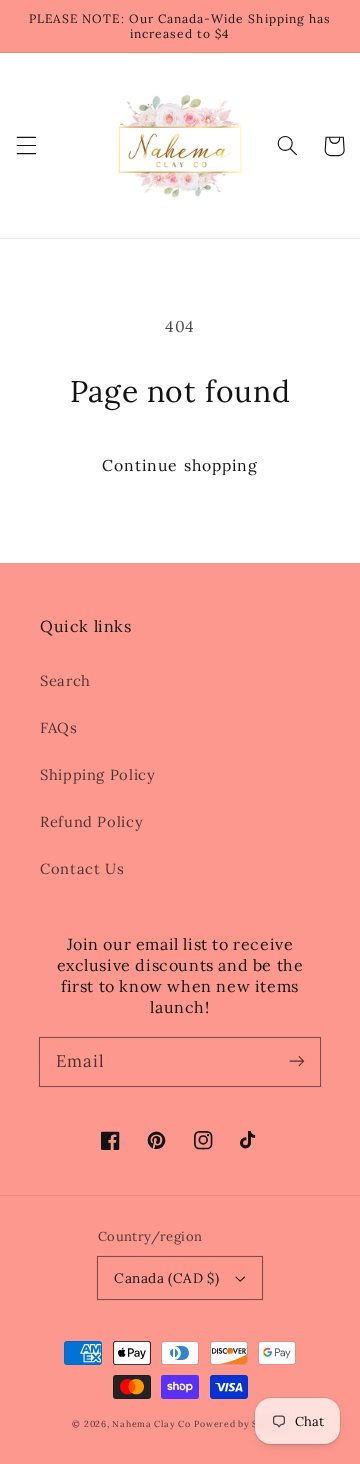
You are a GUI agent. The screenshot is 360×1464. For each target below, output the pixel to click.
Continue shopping (180, 465)
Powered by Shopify (240, 1423)
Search (65, 680)
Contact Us (82, 868)
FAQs (59, 727)
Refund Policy (91, 821)
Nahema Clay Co (151, 1423)
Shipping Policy (97, 774)
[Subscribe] (297, 1061)
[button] (26, 146)
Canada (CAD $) (166, 1278)
